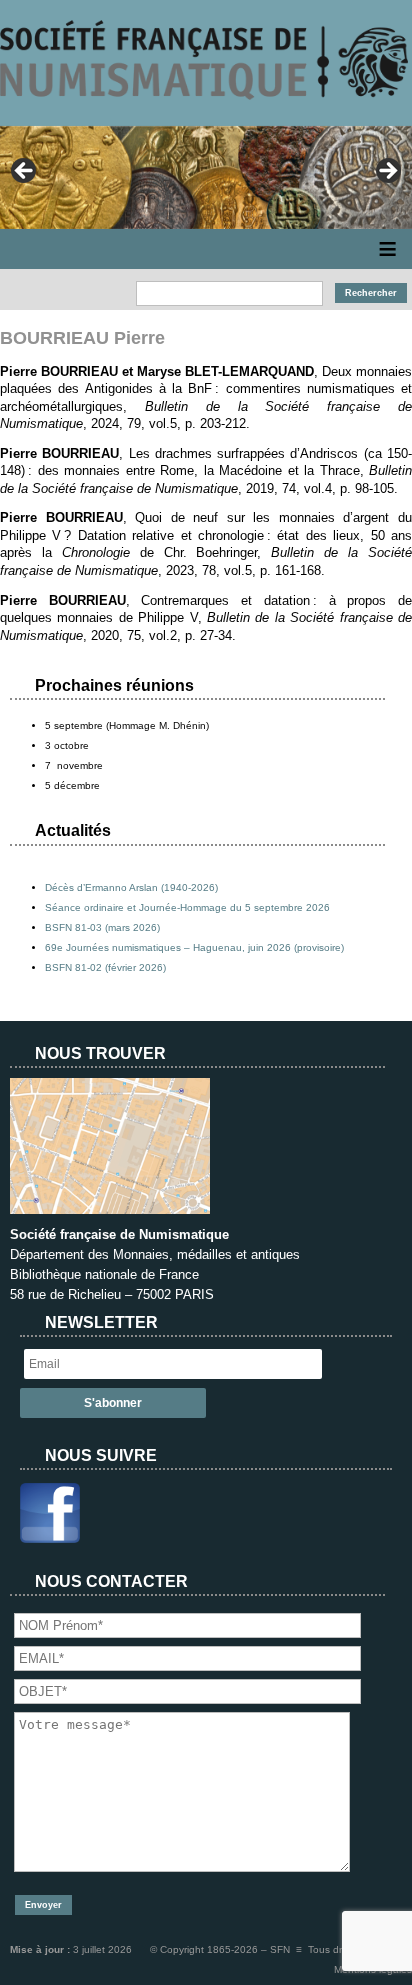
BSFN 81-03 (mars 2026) (102, 927)
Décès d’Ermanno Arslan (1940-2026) (131, 887)
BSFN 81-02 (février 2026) (105, 967)
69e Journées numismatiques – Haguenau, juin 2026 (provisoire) (194, 947)
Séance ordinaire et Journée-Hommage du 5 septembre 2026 (187, 907)
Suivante (387, 172)
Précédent (25, 172)
